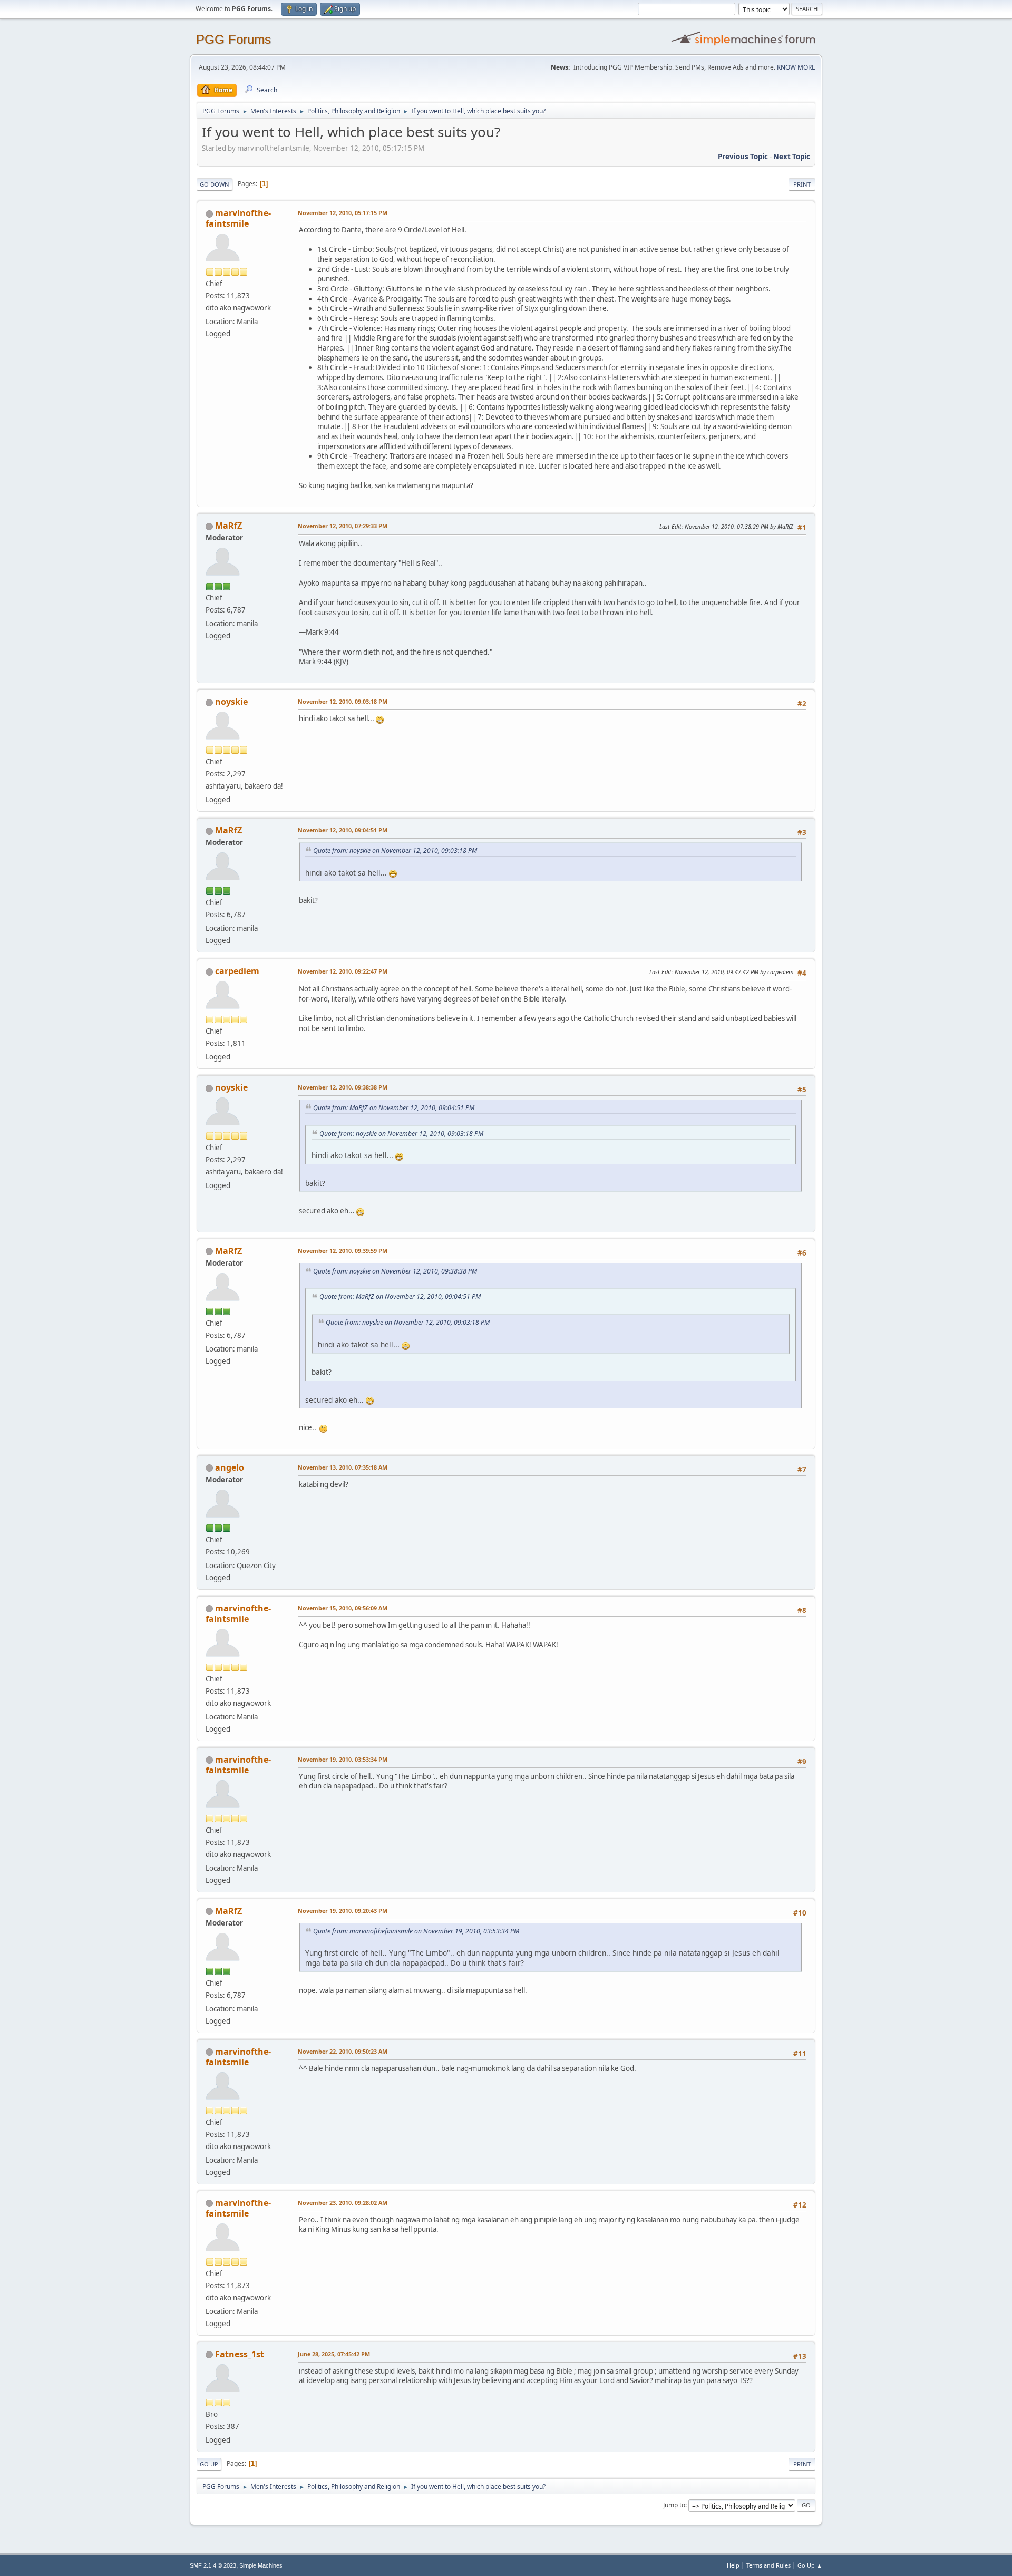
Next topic (792, 157)
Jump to (674, 2505)
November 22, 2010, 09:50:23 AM (343, 2051)
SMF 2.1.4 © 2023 (213, 2565)
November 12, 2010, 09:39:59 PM (343, 1251)
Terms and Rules (768, 2565)
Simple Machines (261, 2565)
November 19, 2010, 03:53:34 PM (343, 1759)
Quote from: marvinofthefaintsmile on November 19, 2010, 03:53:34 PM (416, 1931)
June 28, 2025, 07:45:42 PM (334, 2354)
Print (802, 184)
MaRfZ (228, 526)
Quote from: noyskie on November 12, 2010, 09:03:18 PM (395, 850)
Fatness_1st (240, 2354)
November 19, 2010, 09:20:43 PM (343, 1911)
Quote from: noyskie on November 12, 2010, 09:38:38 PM (395, 1271)
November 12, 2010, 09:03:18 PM (343, 701)
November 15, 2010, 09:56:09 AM (343, 1608)
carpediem (237, 971)
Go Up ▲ (810, 2565)
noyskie (231, 702)
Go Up (209, 2464)
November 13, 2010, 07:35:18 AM (343, 1467)
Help (733, 2565)
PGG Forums (233, 39)
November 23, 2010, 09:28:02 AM (343, 2203)
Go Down (215, 184)
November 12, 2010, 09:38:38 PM (343, 1087)
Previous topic (743, 157)
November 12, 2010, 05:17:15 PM (343, 213)
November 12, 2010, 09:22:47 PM (343, 971)
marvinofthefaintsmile (238, 218)
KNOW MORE (796, 67)
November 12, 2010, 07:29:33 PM (343, 526)
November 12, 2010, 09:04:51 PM (343, 830)
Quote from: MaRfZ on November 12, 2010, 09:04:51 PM (394, 1108)
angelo (230, 1467)
